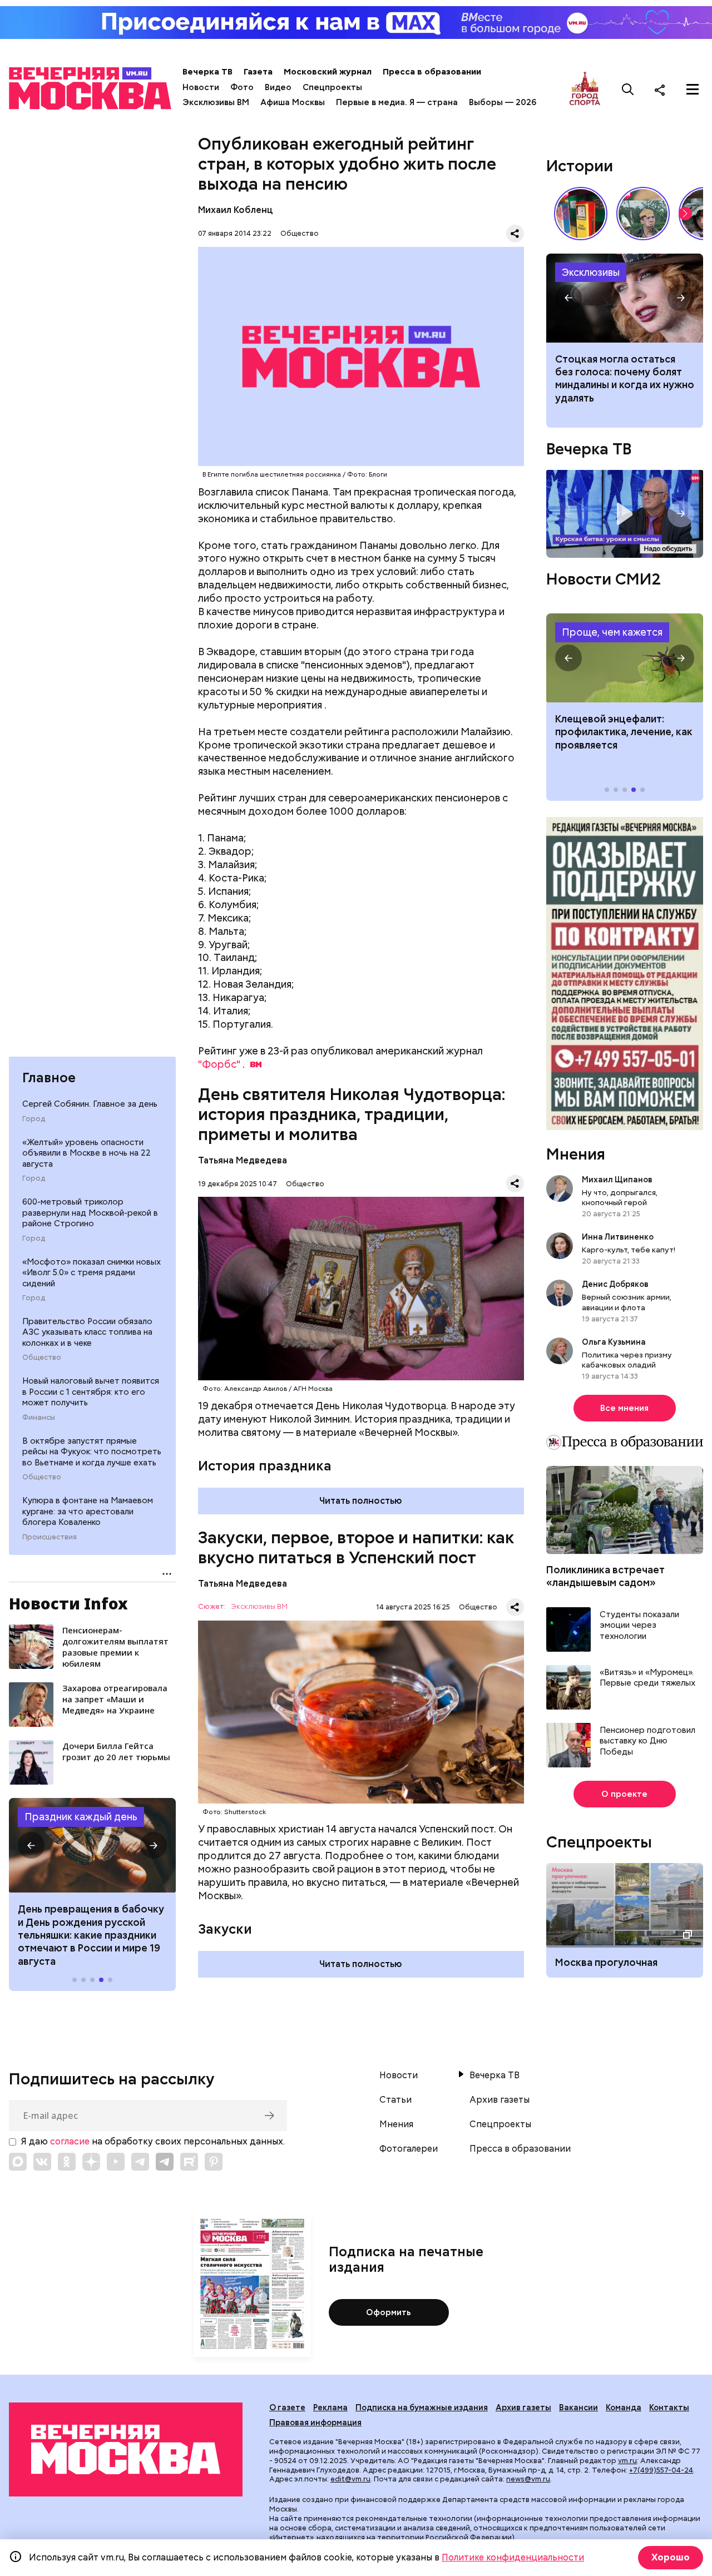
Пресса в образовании (432, 72)
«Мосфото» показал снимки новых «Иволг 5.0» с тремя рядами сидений (92, 1273)
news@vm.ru (528, 2479)
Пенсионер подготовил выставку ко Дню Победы (647, 1741)
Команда (624, 2407)
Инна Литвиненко (618, 1237)
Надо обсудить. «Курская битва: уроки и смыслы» (625, 514)
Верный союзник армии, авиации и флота (627, 1302)
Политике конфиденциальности (513, 2557)
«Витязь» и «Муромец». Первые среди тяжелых (647, 1678)
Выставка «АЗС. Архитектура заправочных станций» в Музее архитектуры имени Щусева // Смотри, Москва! (581, 214)
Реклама (330, 2407)
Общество (42, 1358)
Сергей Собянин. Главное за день (90, 1104)
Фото (242, 87)
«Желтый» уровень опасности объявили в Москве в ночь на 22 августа (86, 1153)
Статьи (395, 2100)
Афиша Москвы (293, 102)
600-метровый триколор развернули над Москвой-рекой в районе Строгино (90, 1213)
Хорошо (671, 2557)
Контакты (669, 2407)
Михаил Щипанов (617, 1180)
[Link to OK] (67, 2162)
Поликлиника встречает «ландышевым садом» (605, 1576)
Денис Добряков (615, 1284)
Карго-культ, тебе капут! (629, 1250)
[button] (31, 1845)
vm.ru (627, 2461)
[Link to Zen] (91, 2162)
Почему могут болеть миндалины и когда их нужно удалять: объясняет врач (625, 298)
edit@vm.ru (350, 2479)
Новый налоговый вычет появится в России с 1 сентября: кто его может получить (91, 1392)
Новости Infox (68, 1603)
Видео (278, 87)
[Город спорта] (585, 89)
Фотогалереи (409, 2149)
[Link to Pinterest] (214, 2162)
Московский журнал (328, 72)
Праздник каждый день (81, 1817)
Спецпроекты (332, 87)
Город (34, 1119)
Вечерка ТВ (207, 72)
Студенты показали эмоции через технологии (639, 1626)
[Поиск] (628, 90)
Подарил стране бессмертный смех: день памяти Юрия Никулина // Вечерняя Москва (643, 214)
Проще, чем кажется (612, 632)
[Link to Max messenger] (18, 2162)
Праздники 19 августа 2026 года (92, 1845)
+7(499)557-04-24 (661, 2470)
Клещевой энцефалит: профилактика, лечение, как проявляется (625, 658)
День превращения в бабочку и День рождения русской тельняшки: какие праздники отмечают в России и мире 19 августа (91, 1935)
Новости (201, 87)
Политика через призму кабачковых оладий (627, 1360)
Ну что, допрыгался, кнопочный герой (620, 1197)
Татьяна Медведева (243, 1160)
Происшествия (50, 1537)
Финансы (39, 1418)
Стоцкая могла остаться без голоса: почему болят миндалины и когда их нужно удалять (625, 378)
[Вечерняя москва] (126, 2449)
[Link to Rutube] (189, 2162)
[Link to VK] (42, 2162)
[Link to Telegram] (140, 2162)
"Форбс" (219, 1064)
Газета (258, 72)
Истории (580, 166)
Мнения (576, 1154)
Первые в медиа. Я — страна (397, 102)
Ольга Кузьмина (615, 1342)
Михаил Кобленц (235, 210)
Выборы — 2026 (503, 102)
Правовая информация (315, 2423)
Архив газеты (500, 2100)
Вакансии (578, 2407)
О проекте (624, 1794)
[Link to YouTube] (116, 2162)
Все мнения (624, 1408)
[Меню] (693, 90)
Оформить (389, 2312)
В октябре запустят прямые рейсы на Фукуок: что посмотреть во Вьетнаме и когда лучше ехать (92, 1452)
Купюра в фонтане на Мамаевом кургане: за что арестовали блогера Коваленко (88, 1511)
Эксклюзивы (591, 272)
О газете (287, 2407)
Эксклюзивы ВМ (216, 102)
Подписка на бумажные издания (422, 2407)
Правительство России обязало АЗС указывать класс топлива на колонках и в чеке (87, 1332)
